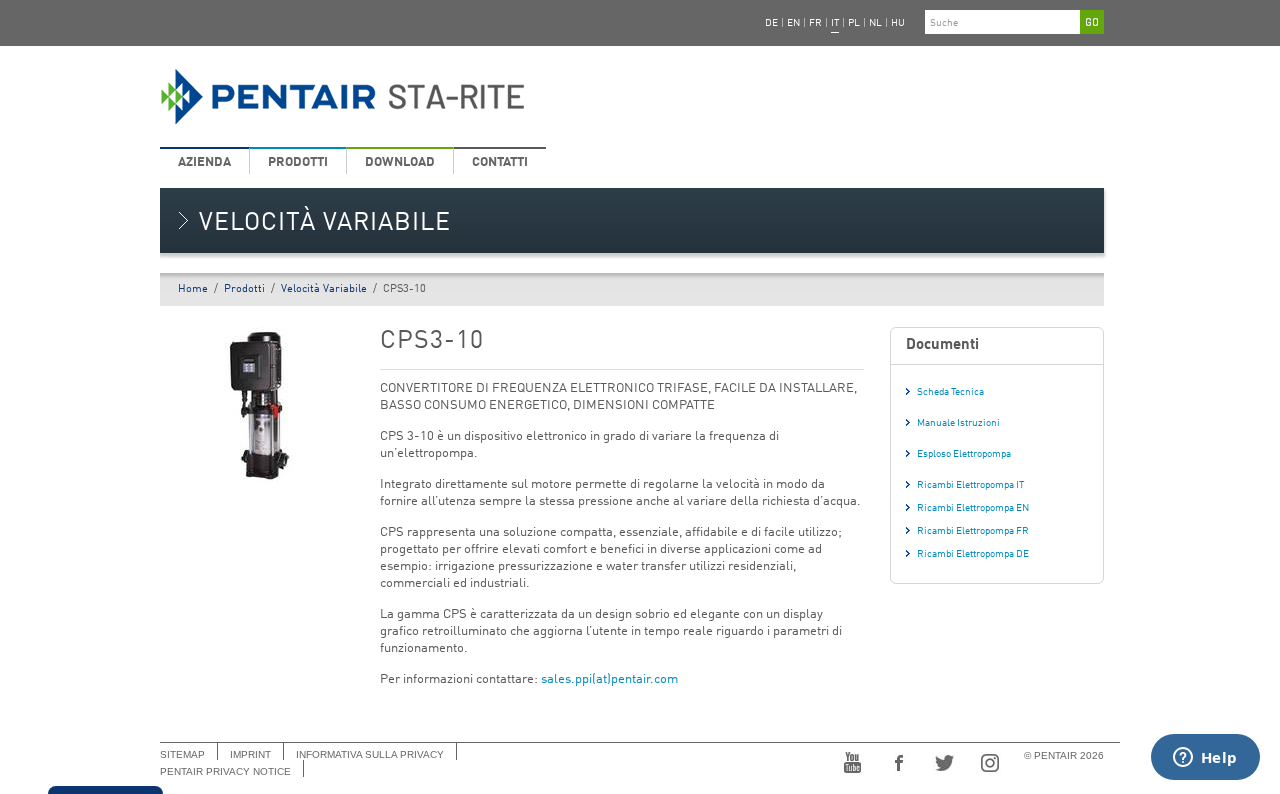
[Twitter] (944, 761)
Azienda (204, 162)
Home (193, 289)
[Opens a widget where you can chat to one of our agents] (1205, 759)
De (771, 23)
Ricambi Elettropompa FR (973, 531)
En (793, 23)
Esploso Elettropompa (964, 454)
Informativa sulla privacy (370, 754)
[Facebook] (898, 761)
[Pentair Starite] (472, 97)
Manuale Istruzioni (958, 423)
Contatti (500, 162)
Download (400, 162)
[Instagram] (990, 761)
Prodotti (298, 162)
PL (854, 23)
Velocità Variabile (324, 289)
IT (835, 23)
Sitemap (182, 754)
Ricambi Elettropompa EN (973, 508)
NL (875, 23)
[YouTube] (852, 761)
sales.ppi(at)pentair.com (609, 679)
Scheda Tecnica (950, 392)
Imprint (250, 754)
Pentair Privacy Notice (225, 771)
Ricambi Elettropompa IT (970, 485)
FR (815, 23)
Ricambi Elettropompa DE (973, 554)
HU (898, 23)
